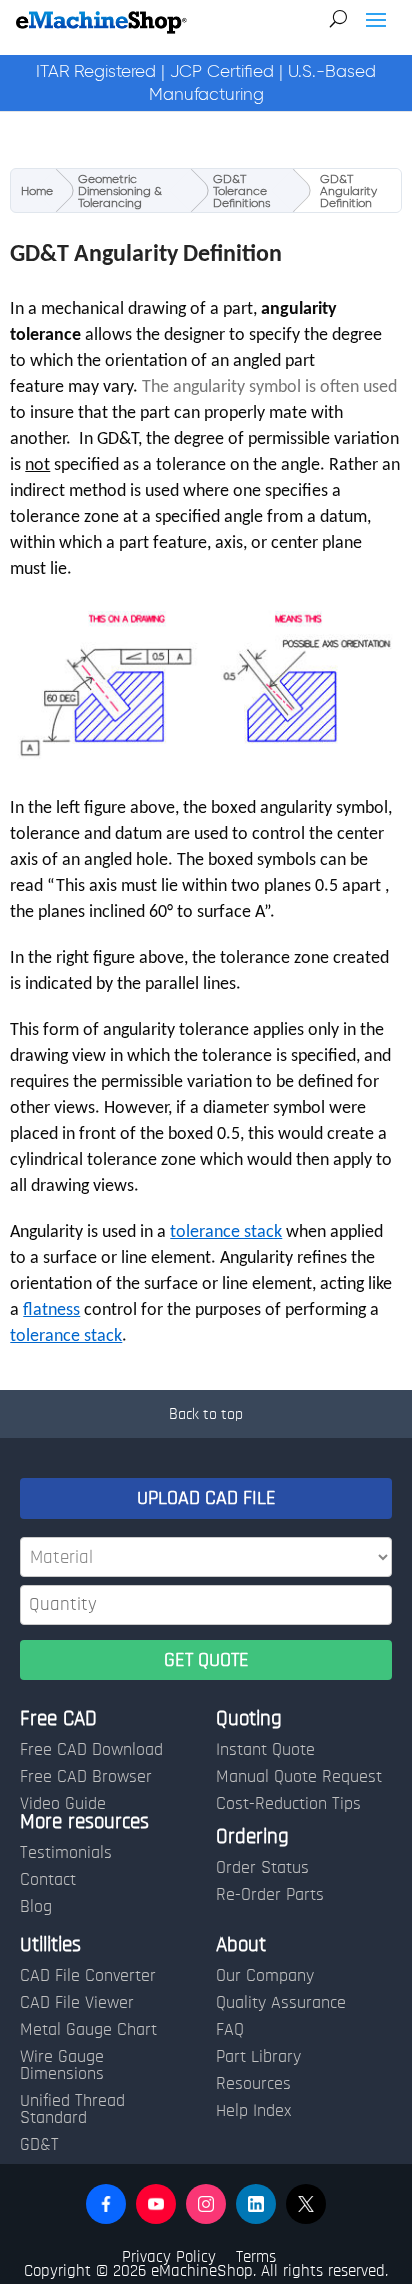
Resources (253, 2084)
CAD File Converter (88, 1976)
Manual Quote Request (299, 1777)
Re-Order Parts (270, 1895)
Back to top (206, 1414)
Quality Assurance (281, 2003)
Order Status (262, 1868)
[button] (106, 2204)
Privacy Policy (169, 2256)
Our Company (265, 1976)
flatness (51, 1310)
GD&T (39, 2145)
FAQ (230, 2030)
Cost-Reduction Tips (288, 1804)
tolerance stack (226, 1232)
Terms (256, 2256)
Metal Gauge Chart (88, 2030)
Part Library (258, 2057)
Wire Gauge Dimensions (62, 2065)
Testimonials (66, 1853)
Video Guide (63, 1804)
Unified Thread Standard (72, 2109)
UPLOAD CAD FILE (206, 1498)
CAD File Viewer (77, 2003)
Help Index (253, 2111)
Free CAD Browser (86, 1777)
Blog (36, 1907)
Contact (48, 1880)
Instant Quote (265, 1750)
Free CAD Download (91, 1750)
